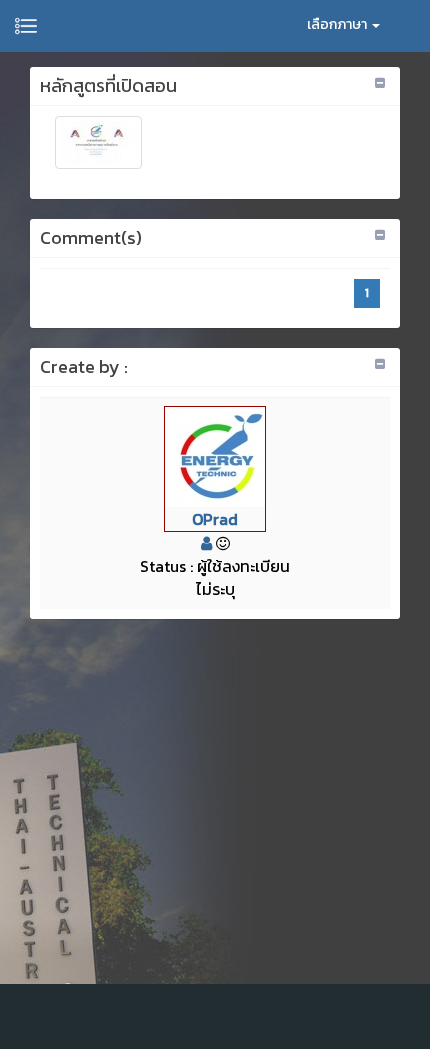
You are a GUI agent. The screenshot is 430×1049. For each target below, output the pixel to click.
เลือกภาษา (338, 24)
